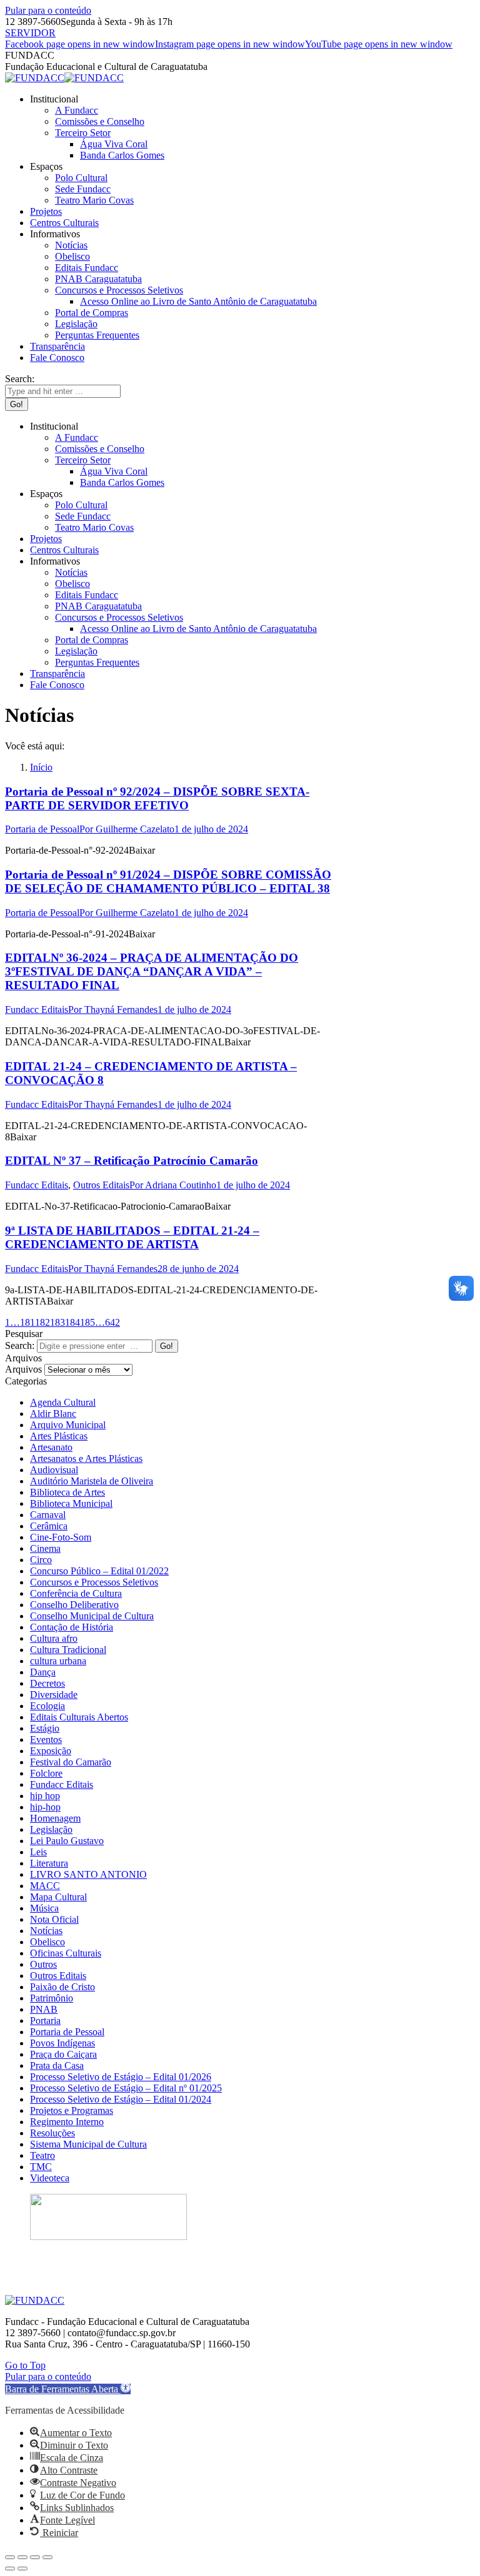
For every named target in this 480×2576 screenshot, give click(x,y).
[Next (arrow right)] (22, 2569)
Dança (43, 1672)
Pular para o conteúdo (48, 10)
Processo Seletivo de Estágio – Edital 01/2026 (121, 2077)
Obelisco (47, 1942)
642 (112, 1322)
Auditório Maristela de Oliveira (92, 1481)
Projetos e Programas (72, 2110)
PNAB (44, 2009)
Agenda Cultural (63, 1402)
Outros (43, 1964)
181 (27, 1322)
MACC (45, 1886)
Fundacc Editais (37, 1009)
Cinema (45, 1548)
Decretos (47, 1683)
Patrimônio (52, 1998)
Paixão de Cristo (62, 1987)
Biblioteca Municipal (71, 1503)
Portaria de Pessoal (42, 829)
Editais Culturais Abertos (79, 1717)
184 (72, 1322)
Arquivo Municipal (68, 1425)
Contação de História (72, 1627)
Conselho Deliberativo (74, 1605)
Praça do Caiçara (63, 2054)
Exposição (51, 1751)
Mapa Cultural (58, 1897)
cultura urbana (58, 1661)
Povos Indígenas (62, 2043)
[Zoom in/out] (47, 2557)
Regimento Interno (67, 2122)
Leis (38, 1852)
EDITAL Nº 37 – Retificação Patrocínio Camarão (132, 1161)
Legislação (51, 1829)
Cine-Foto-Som (61, 1537)
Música (44, 1908)
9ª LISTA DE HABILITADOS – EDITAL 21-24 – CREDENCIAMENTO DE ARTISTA (132, 1237)
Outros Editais (101, 1185)
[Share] (22, 2557)
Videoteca (50, 2178)
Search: (20, 1345)
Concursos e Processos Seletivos (94, 1582)
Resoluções (52, 2133)
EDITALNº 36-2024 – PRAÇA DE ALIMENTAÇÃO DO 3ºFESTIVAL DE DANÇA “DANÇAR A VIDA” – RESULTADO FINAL (152, 971)
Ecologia (47, 1706)
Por (127, 829)
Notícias (46, 1931)
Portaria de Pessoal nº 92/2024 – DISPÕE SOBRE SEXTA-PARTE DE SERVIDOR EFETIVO (157, 798)
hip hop (45, 1796)
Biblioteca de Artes (67, 1492)
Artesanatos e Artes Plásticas (86, 1458)
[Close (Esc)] (10, 2557)
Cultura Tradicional (68, 1650)
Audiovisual (54, 1470)
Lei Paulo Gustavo (67, 1841)
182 (42, 1322)
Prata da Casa (57, 2065)
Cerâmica (49, 1526)
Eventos (46, 1740)
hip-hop (45, 1807)
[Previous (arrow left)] (10, 2569)
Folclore (46, 1773)
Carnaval (48, 1515)
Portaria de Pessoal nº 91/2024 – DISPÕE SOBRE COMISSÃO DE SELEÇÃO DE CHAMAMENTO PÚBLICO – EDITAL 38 (168, 881)
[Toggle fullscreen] (35, 2557)
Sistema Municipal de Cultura (88, 2144)
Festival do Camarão (71, 1762)
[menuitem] (54, 99)
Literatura (49, 1863)
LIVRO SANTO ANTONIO (88, 1874)
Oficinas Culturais (66, 1953)
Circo (41, 1560)
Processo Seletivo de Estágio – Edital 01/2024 (121, 2099)
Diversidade (54, 1695)
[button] (68, 2389)
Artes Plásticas (59, 1436)
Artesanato (51, 1447)
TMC (41, 2167)
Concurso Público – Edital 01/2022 (99, 1571)
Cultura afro (54, 1638)
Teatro (42, 2155)
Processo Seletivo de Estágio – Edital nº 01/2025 (126, 2088)
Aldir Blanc (53, 1414)
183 (57, 1322)
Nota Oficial (54, 1919)
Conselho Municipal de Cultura (92, 1616)
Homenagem (55, 1818)
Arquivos (23, 1369)
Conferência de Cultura (76, 1593)
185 (87, 1322)
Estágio (45, 1728)
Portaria (45, 2021)
